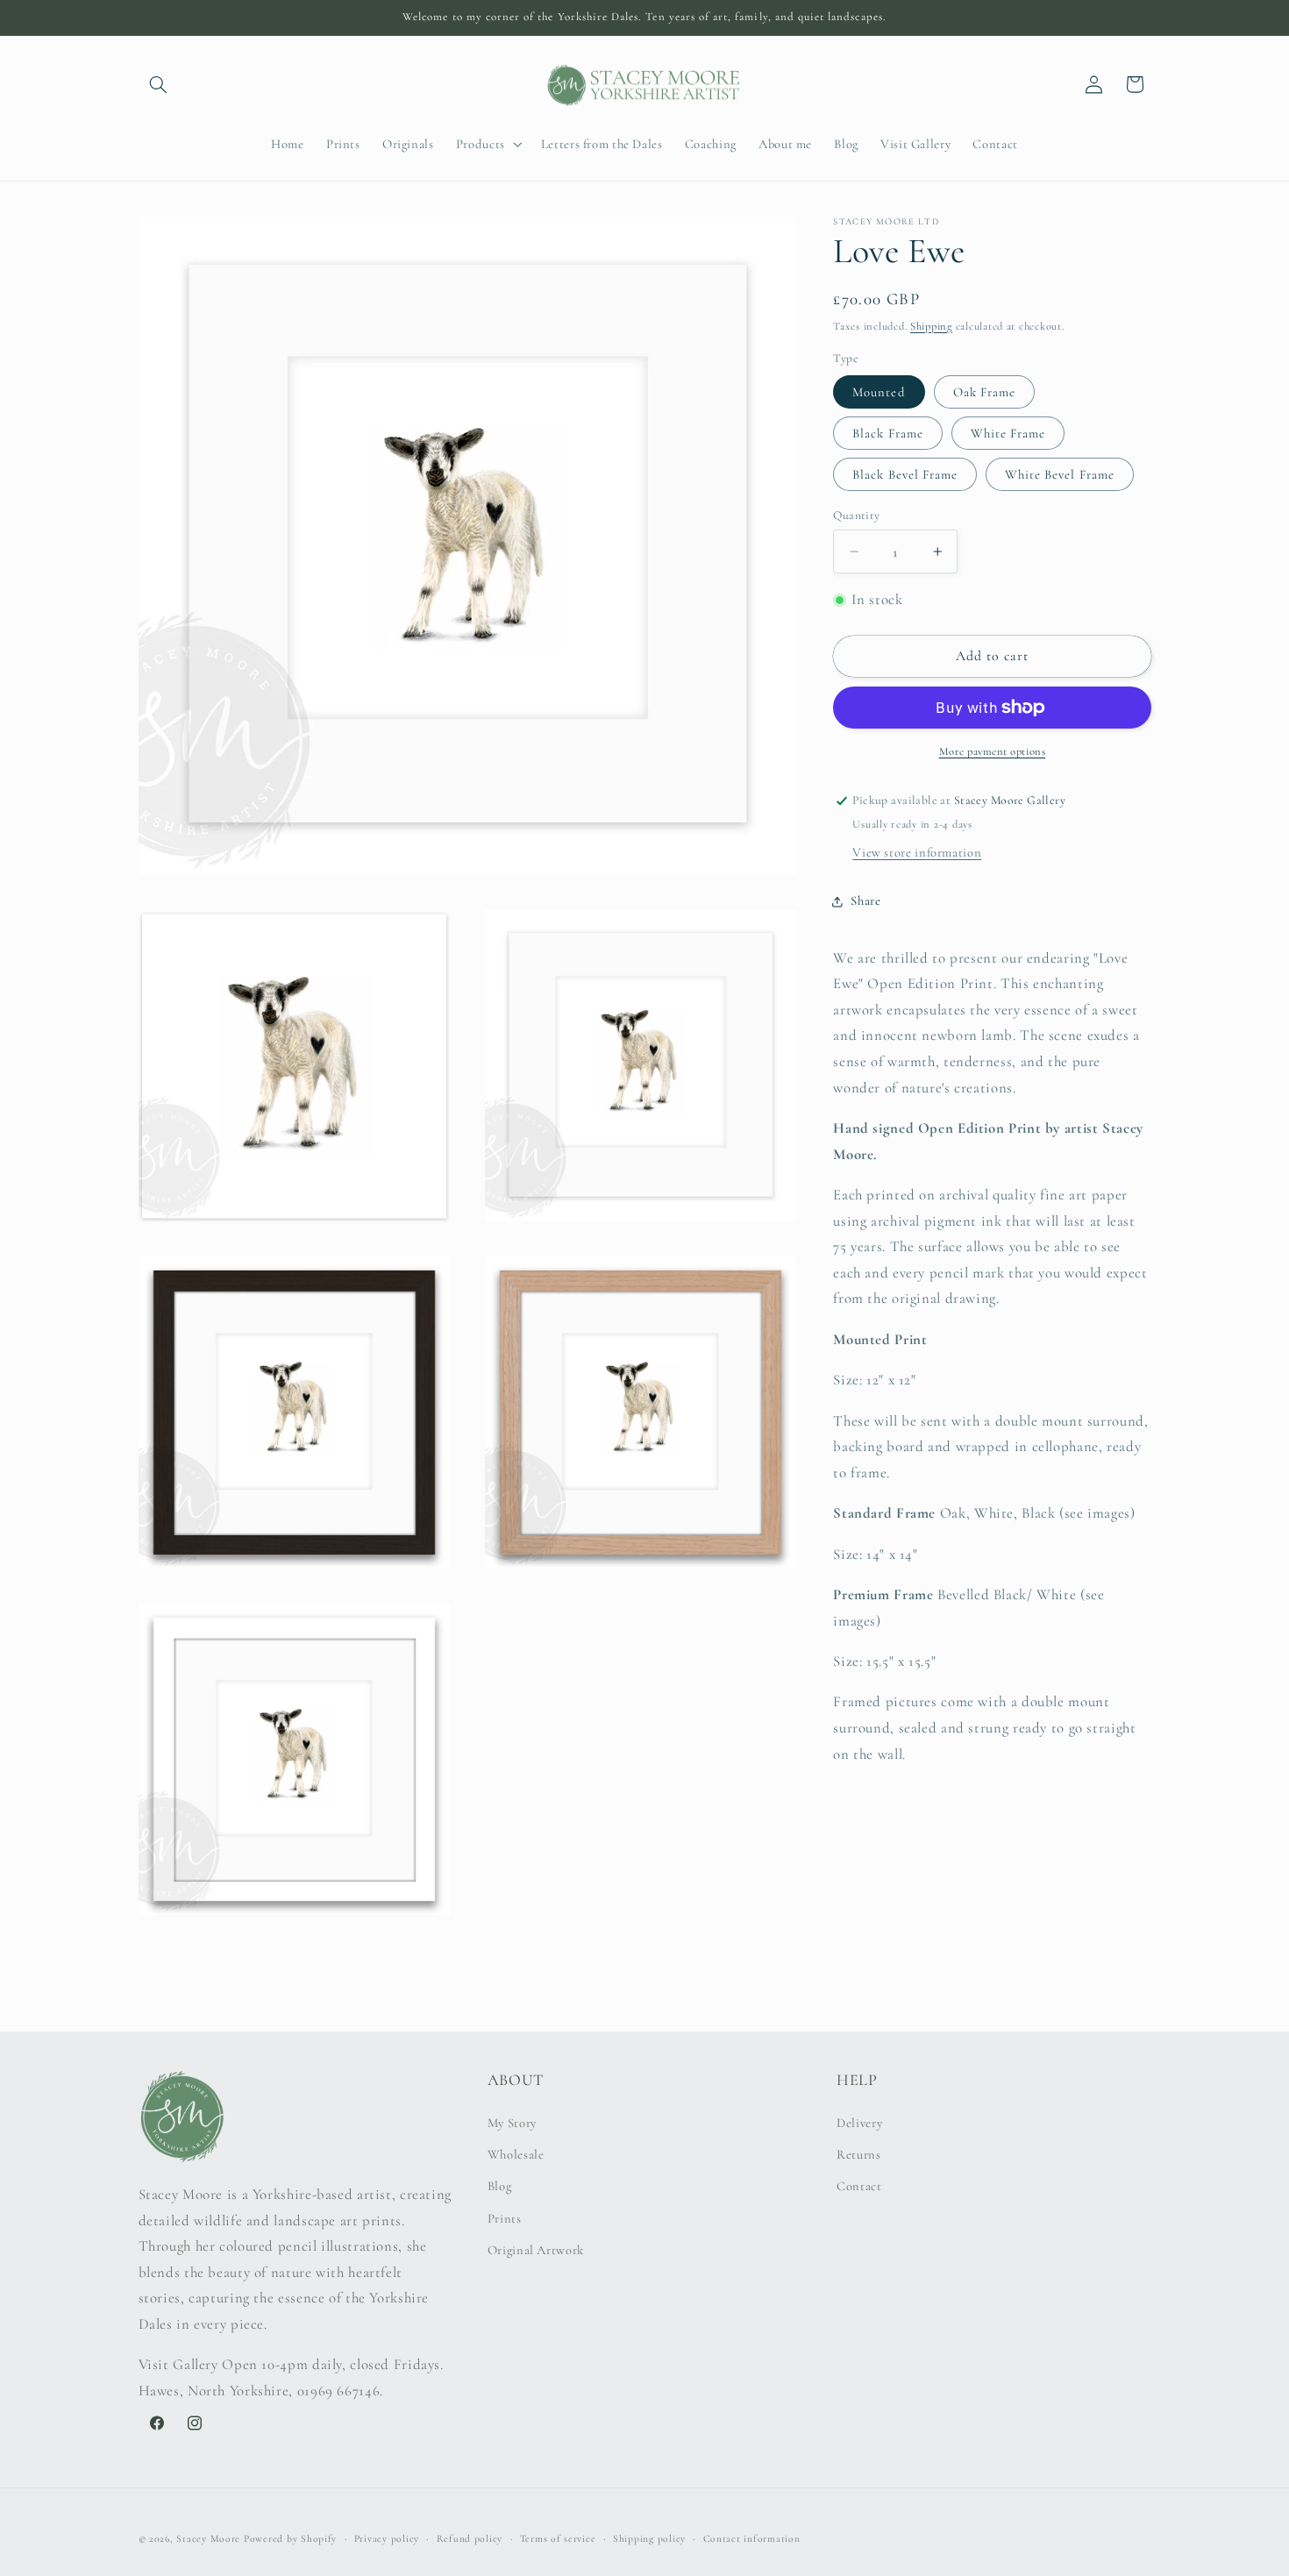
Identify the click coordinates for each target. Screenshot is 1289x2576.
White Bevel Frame (1060, 474)
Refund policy (470, 2538)
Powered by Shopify (290, 2538)
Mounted (879, 392)
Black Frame (888, 433)
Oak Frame (984, 392)
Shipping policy (649, 2538)
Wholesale (516, 2154)
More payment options (993, 751)
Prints (505, 2218)
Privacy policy (387, 2538)
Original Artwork (536, 2250)
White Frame (1008, 433)
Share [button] (865, 900)
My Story (512, 2123)
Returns (858, 2154)
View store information (917, 852)
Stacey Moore (208, 2538)
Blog (500, 2186)
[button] (159, 84)
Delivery (859, 2123)
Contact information (752, 2538)
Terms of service (558, 2538)
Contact (859, 2186)
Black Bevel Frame (905, 474)
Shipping (931, 326)
